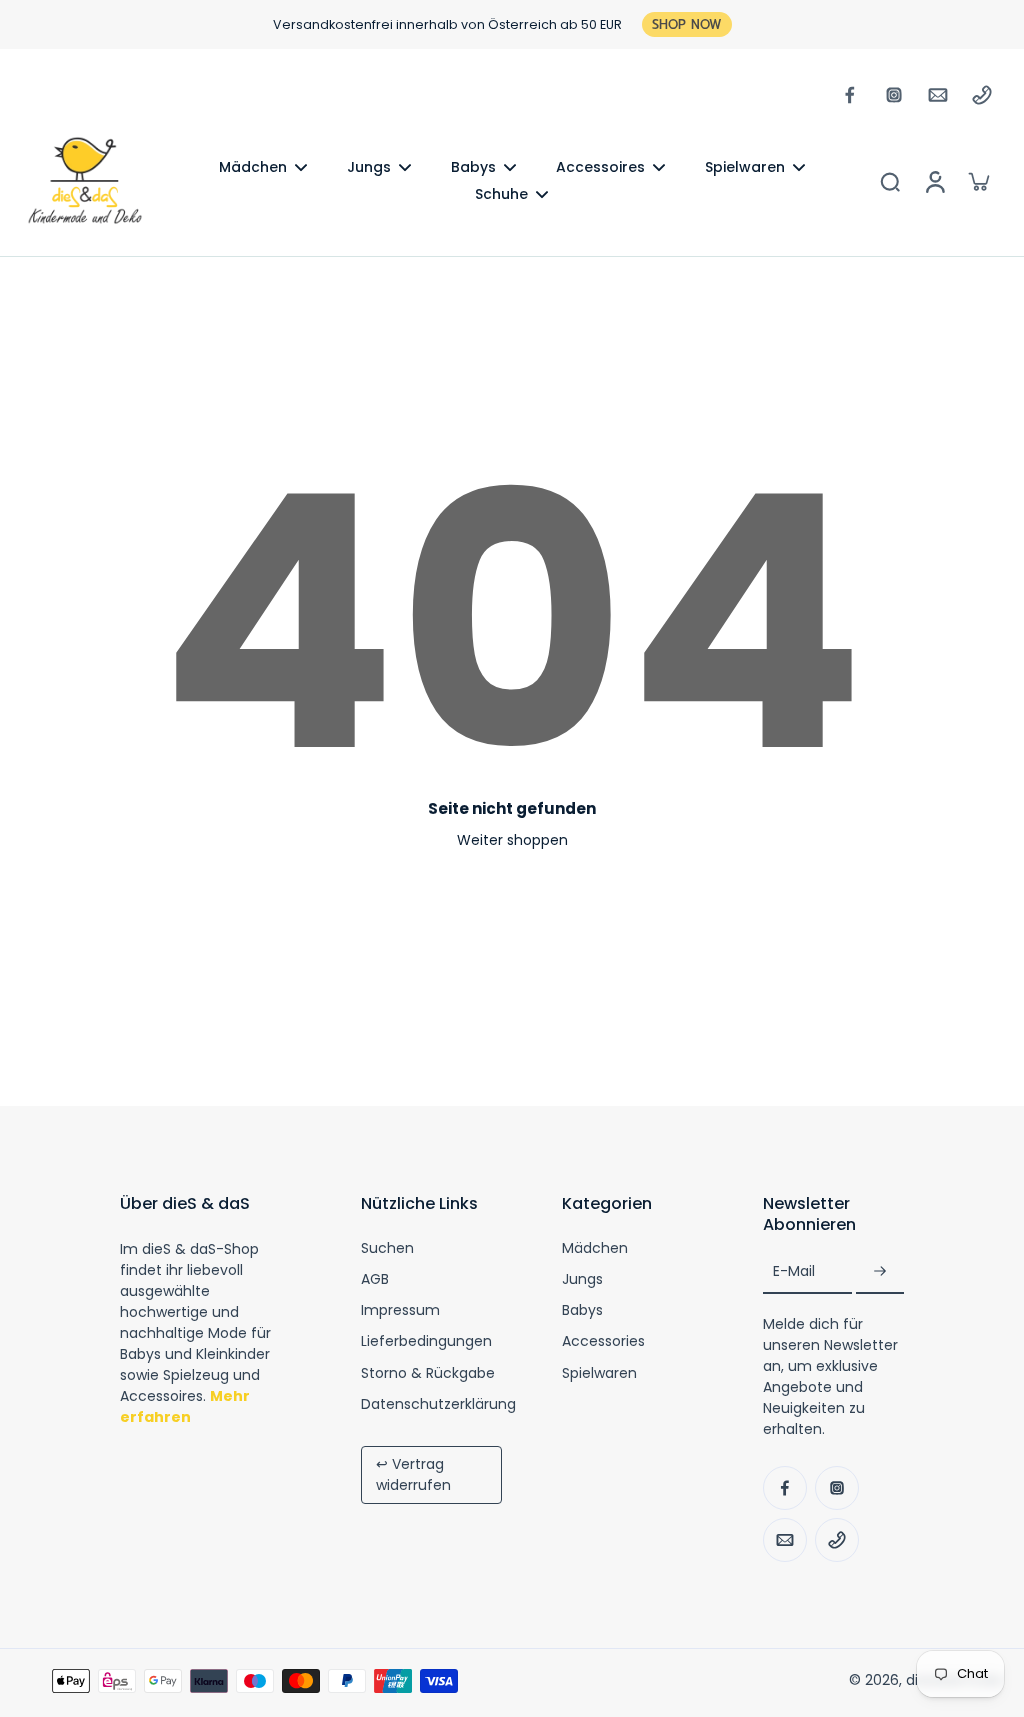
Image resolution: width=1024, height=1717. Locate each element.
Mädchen (595, 1248)
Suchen (387, 1248)
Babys (582, 1310)
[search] (890, 181)
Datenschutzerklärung (438, 1404)
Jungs (582, 1279)
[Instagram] (894, 95)
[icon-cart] (978, 181)
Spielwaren (599, 1373)
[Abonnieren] (880, 1272)
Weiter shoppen (512, 840)
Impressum (400, 1310)
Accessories (603, 1341)
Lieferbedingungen (426, 1341)
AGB (375, 1279)
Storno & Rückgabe (428, 1373)
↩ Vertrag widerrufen (413, 1474)
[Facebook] (850, 95)
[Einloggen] (934, 180)
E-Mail (794, 1272)
